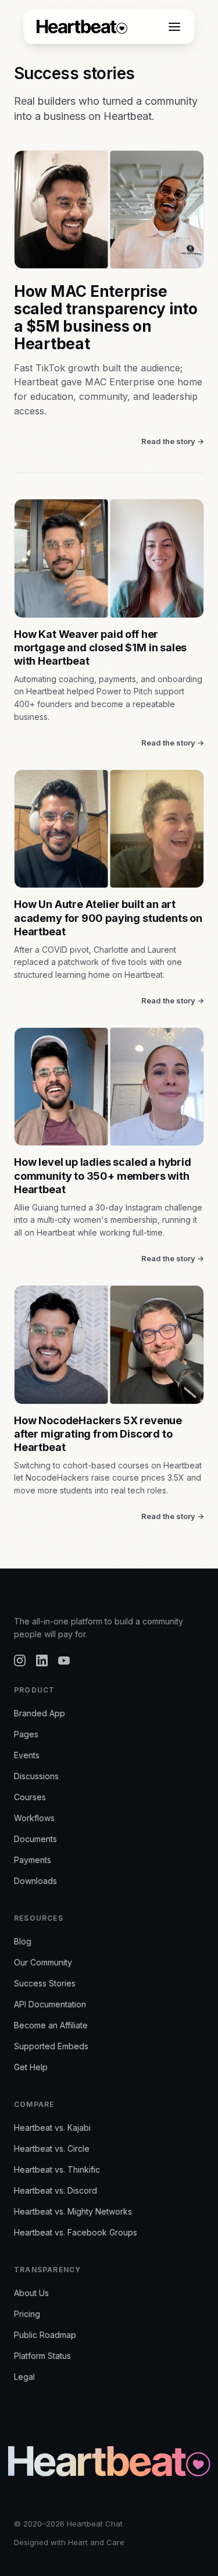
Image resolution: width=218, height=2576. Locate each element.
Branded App (40, 1713)
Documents (35, 1839)
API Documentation (50, 2004)
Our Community (43, 1962)
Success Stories (45, 1983)
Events (27, 1755)
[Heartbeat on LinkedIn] (42, 1660)
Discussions (36, 1776)
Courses (30, 1797)
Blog (23, 1941)
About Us (31, 2293)
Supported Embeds (51, 2046)
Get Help (31, 2067)
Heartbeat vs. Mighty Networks (73, 2211)
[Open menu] (174, 27)
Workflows (34, 1818)
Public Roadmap (45, 2335)
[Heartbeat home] (82, 27)
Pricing (27, 2314)
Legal (24, 2377)
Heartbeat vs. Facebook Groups (76, 2232)
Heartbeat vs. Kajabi (52, 2128)
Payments (33, 1860)
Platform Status (42, 2356)
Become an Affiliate (51, 2025)
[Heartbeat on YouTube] (64, 1660)
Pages (26, 1734)
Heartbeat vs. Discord (56, 2190)
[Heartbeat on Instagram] (20, 1660)
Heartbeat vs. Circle (52, 2149)
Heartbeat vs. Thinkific (57, 2169)
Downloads (35, 1881)
